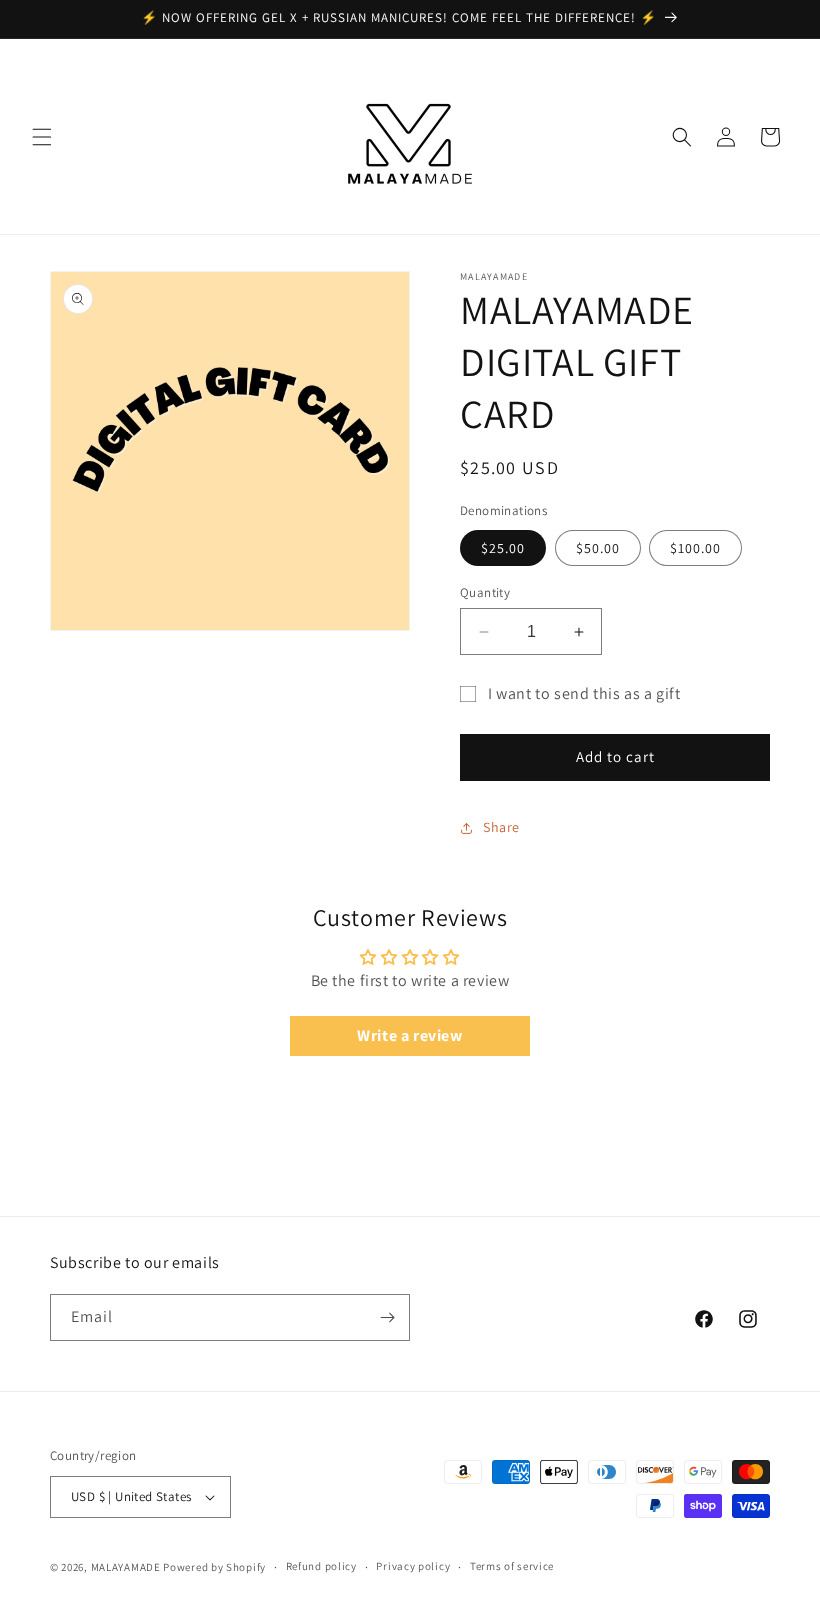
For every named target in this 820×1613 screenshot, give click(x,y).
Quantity (485, 592)
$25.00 (503, 548)
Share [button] (501, 827)
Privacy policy (413, 1566)
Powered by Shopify (214, 1567)
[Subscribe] (387, 1317)
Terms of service (512, 1566)
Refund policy (321, 1566)
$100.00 (695, 548)
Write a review (409, 1035)
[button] (42, 137)
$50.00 (598, 548)
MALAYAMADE (126, 1567)
